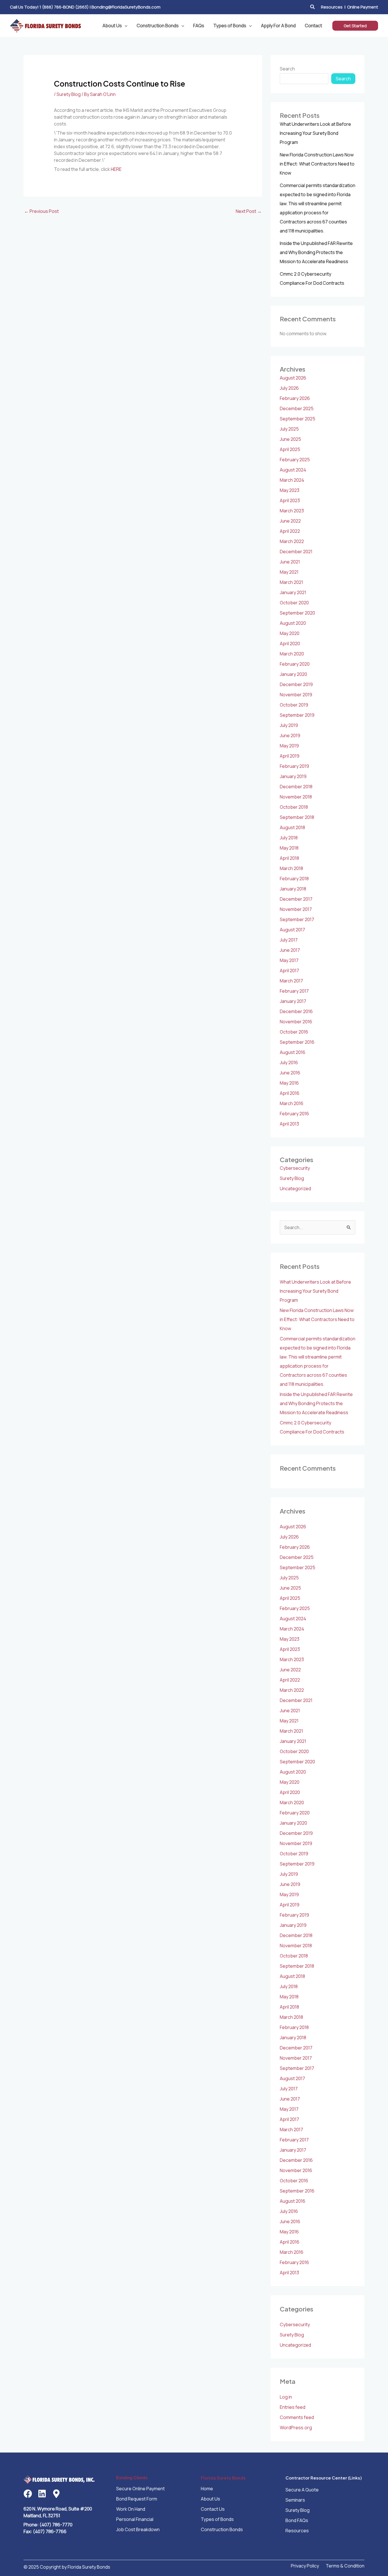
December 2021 (296, 552)
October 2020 (294, 603)
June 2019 (290, 735)
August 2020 (293, 623)
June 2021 (290, 562)
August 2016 (293, 1052)
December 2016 (296, 1011)
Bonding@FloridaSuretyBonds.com (126, 7)
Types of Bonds (230, 26)
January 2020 (293, 674)
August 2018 (292, 827)
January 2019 (293, 776)
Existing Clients (132, 2478)
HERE (116, 169)
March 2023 (292, 511)
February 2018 (294, 879)
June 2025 (290, 439)
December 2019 (296, 684)
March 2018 (291, 868)
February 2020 (295, 664)
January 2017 (293, 1001)
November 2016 (296, 1022)
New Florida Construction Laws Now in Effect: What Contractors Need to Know (317, 164)
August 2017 (292, 930)
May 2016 (289, 1083)
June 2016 (290, 1073)
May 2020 (290, 633)
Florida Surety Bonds (223, 2478)
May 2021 (289, 572)
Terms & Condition (345, 2566)
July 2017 (289, 940)
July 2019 (289, 725)
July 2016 (289, 1062)
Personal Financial (135, 2519)
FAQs (199, 26)
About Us (112, 26)
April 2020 (290, 644)
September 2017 (297, 919)
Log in (286, 2397)
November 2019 (296, 695)
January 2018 (293, 889)
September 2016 (297, 1042)
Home (207, 2489)
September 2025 (298, 419)
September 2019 (297, 715)
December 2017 (296, 899)
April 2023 (290, 500)
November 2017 (296, 909)
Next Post (249, 211)
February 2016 (294, 1114)
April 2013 (289, 1124)
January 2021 (293, 592)
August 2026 (293, 378)
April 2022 (290, 531)
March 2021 (291, 582)
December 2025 (297, 408)
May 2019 (289, 746)
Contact (313, 26)
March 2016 (292, 1103)
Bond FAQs (297, 2520)
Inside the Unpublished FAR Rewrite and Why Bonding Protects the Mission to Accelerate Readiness (316, 252)
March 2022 (292, 541)
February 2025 (295, 460)
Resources (332, 7)
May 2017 (289, 960)
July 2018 (289, 838)
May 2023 (290, 490)
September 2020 (297, 613)
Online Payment (363, 7)
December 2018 (296, 787)
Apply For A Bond (278, 26)
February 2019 (294, 766)
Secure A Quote (302, 2490)
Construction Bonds (158, 26)
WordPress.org (296, 2428)
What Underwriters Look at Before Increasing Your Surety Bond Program (315, 133)
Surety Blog (69, 94)
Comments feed (297, 2417)
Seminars (295, 2500)
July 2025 (289, 429)
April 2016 (290, 1093)
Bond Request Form (137, 2499)
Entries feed (293, 2407)
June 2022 (290, 521)
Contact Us (213, 2509)
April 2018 (289, 858)
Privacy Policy (305, 2566)
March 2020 (292, 654)
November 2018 (296, 797)
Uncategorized (295, 1189)
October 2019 (294, 705)
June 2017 (290, 950)
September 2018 (297, 817)
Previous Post (41, 211)
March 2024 (292, 480)
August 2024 (293, 470)
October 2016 (294, 1032)
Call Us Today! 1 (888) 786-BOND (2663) (49, 7)
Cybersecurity (295, 1168)
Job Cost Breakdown (138, 2529)
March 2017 (291, 981)
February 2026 (295, 398)
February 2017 (294, 991)
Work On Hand (131, 2509)
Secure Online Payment (140, 2489)
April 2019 (290, 756)
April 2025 (290, 449)
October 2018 (294, 807)
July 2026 (289, 388)
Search (287, 69)
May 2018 (289, 848)
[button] (313, 7)
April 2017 (289, 971)
